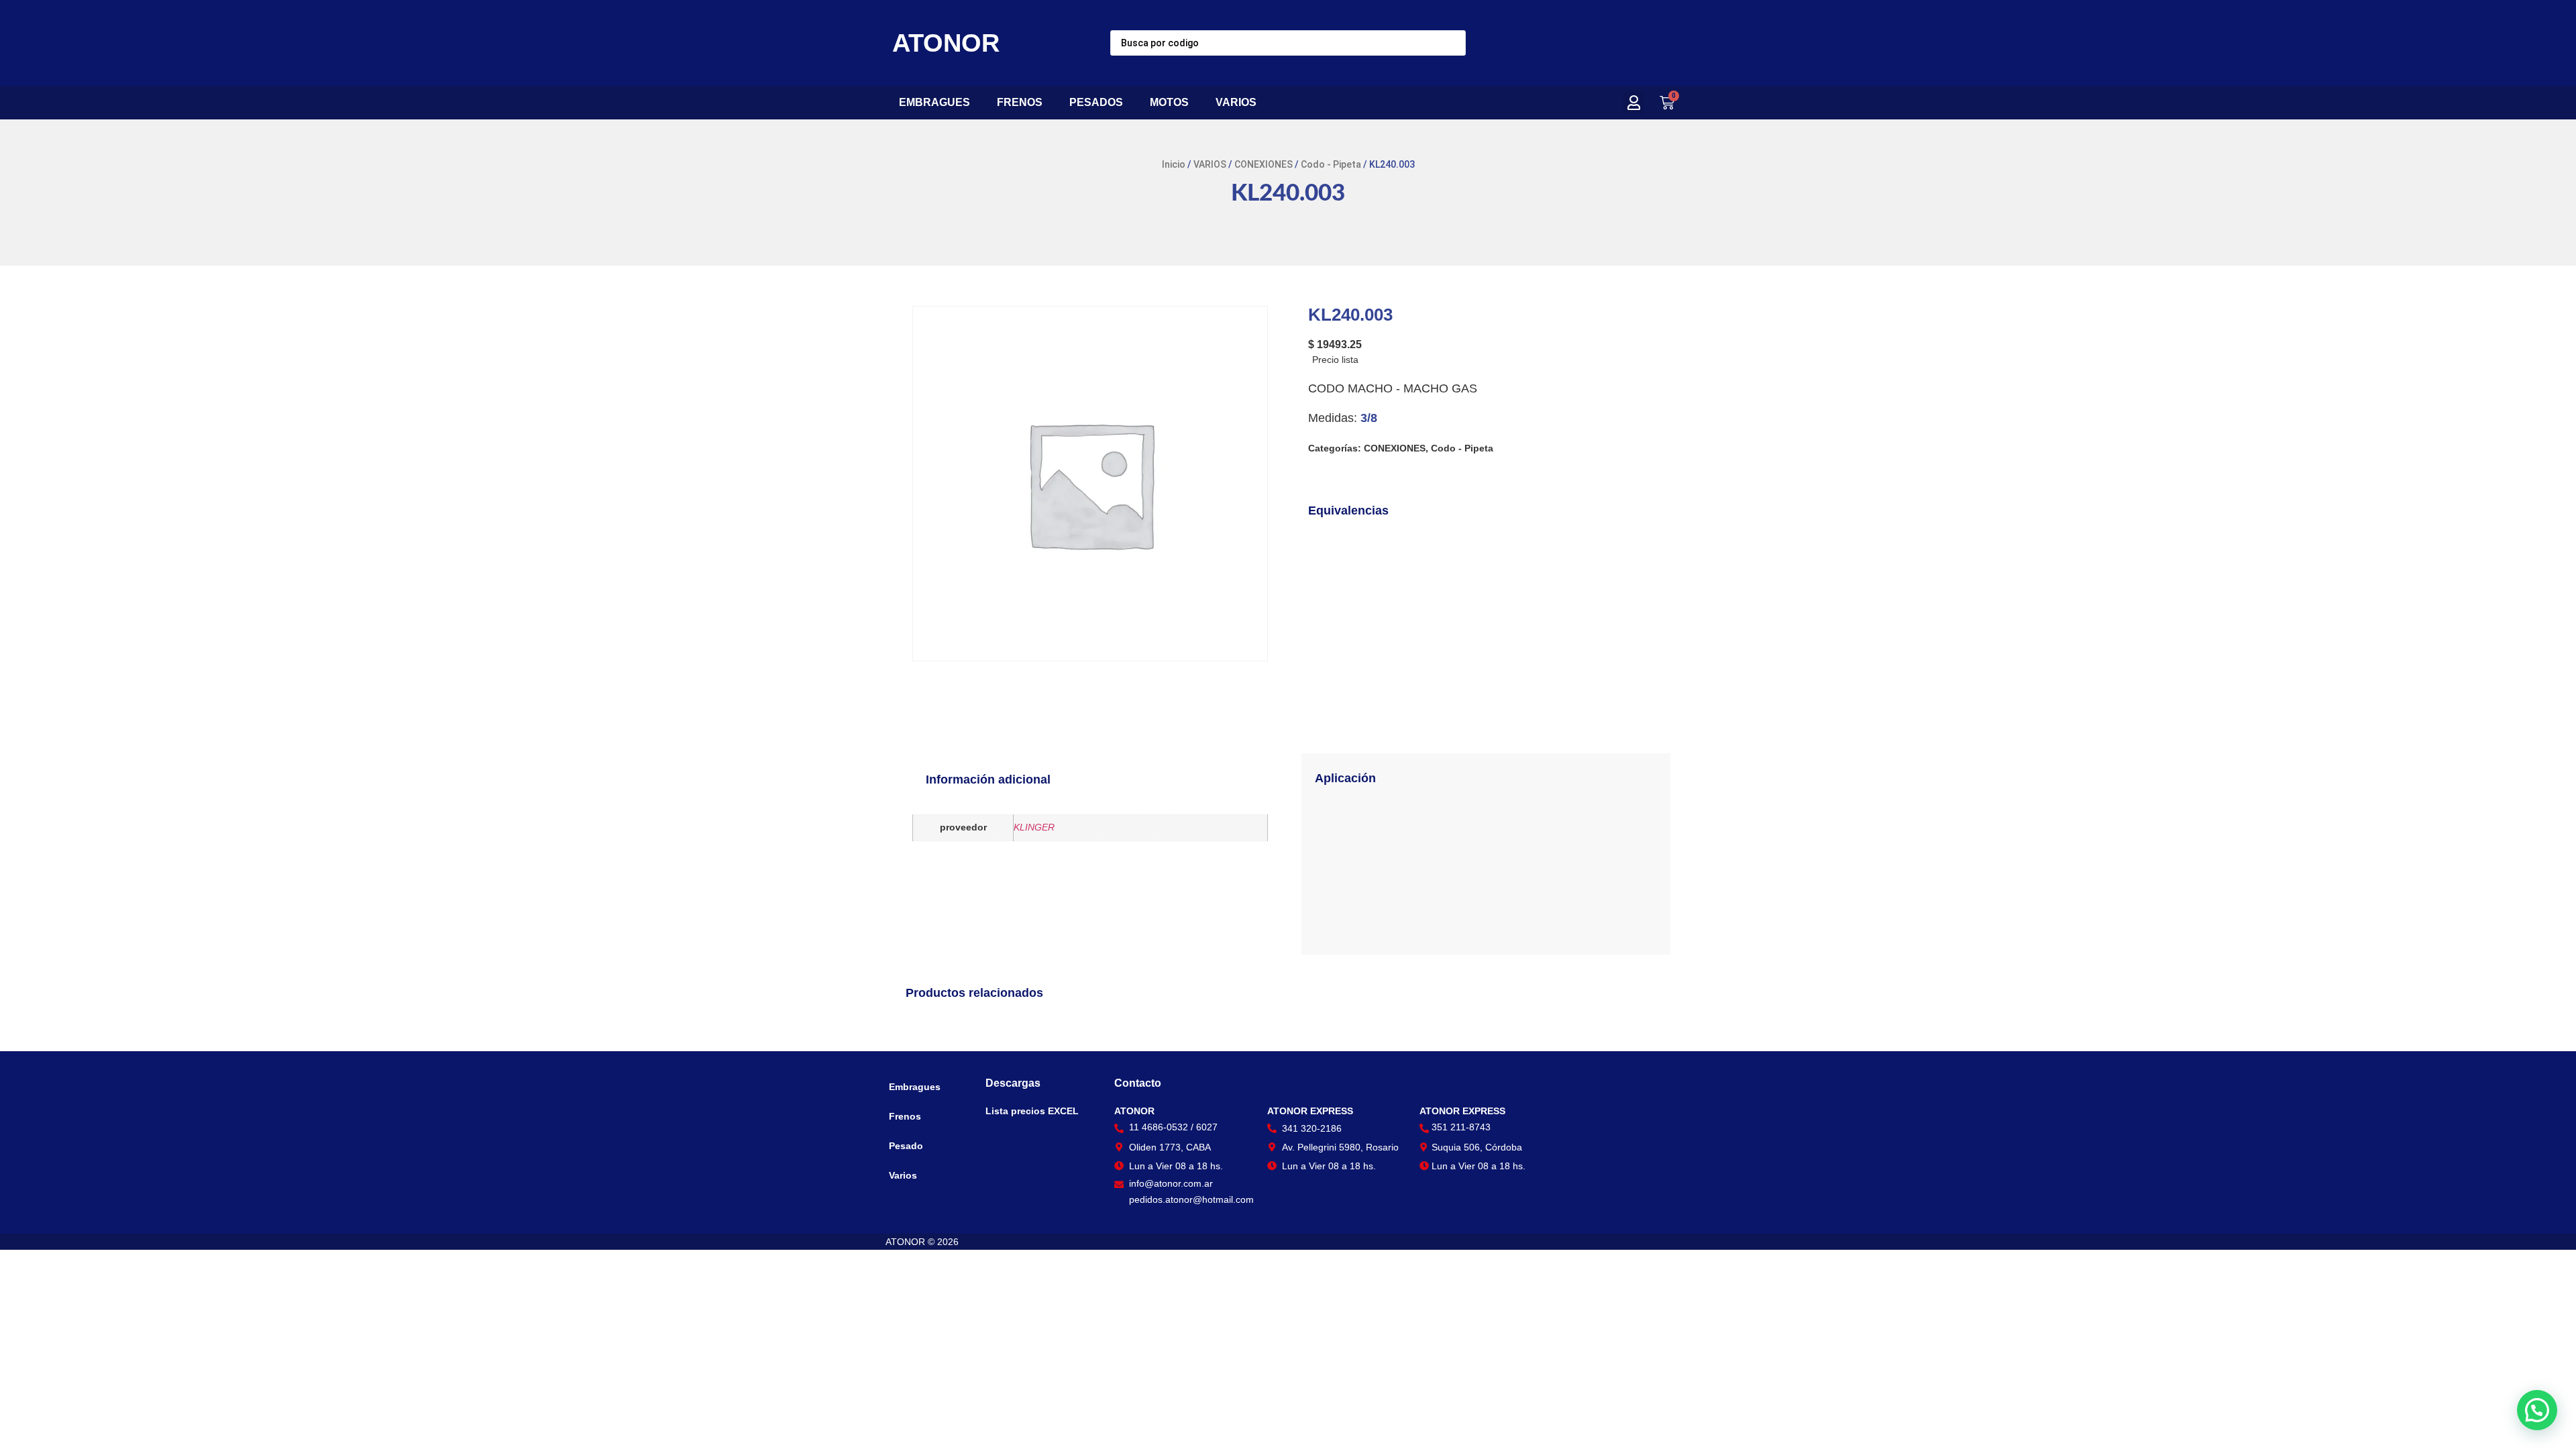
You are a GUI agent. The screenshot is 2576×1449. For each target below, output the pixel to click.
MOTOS (1169, 102)
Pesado (906, 1146)
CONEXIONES (1264, 164)
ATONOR (946, 43)
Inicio (1174, 164)
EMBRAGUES (934, 102)
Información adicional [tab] (988, 780)
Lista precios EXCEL (1032, 1111)
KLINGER (1034, 827)
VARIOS (1236, 102)
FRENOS (1020, 102)
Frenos (905, 1116)
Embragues (915, 1087)
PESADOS (1096, 102)
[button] (1633, 103)
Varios (903, 1175)
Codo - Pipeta (1331, 164)
